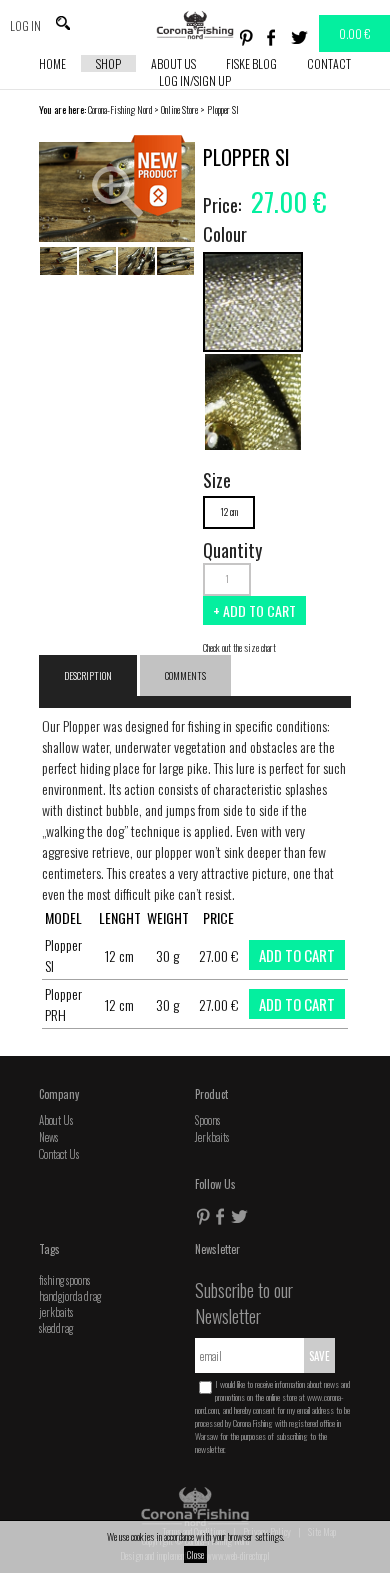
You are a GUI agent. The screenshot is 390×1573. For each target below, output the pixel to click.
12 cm (229, 511)
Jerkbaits (212, 1137)
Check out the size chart (239, 647)
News (48, 1137)
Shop (108, 63)
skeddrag (56, 1328)
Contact (329, 63)
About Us (173, 63)
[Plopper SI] (253, 345)
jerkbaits (56, 1312)
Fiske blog (251, 63)
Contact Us (59, 1154)
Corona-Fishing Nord (120, 109)
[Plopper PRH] (253, 445)
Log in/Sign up (195, 80)
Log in (25, 25)
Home (52, 63)
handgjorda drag (70, 1296)
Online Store (179, 109)
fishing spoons (64, 1280)
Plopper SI (223, 109)
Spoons (207, 1120)
